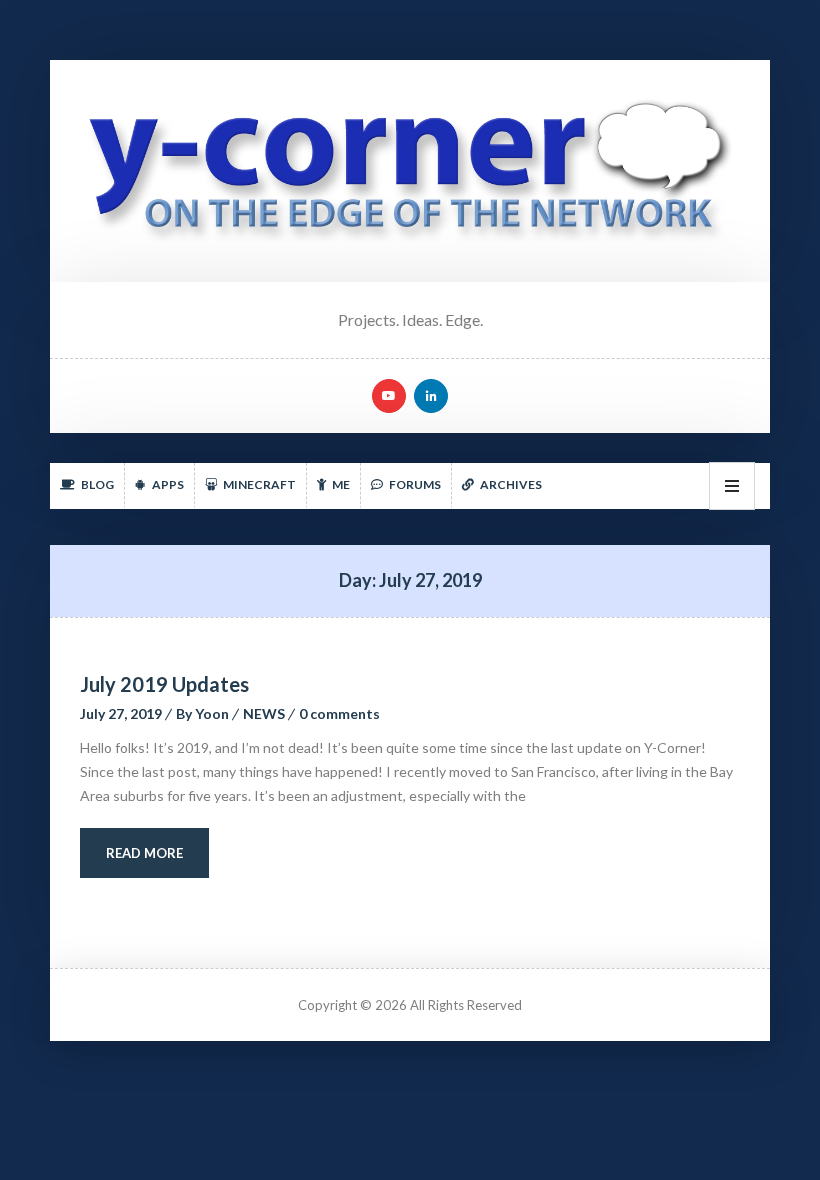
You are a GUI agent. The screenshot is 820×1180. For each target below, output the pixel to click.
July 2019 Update (164, 684)
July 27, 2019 (121, 713)
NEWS (264, 713)
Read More (144, 853)
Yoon (212, 713)
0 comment (339, 713)
